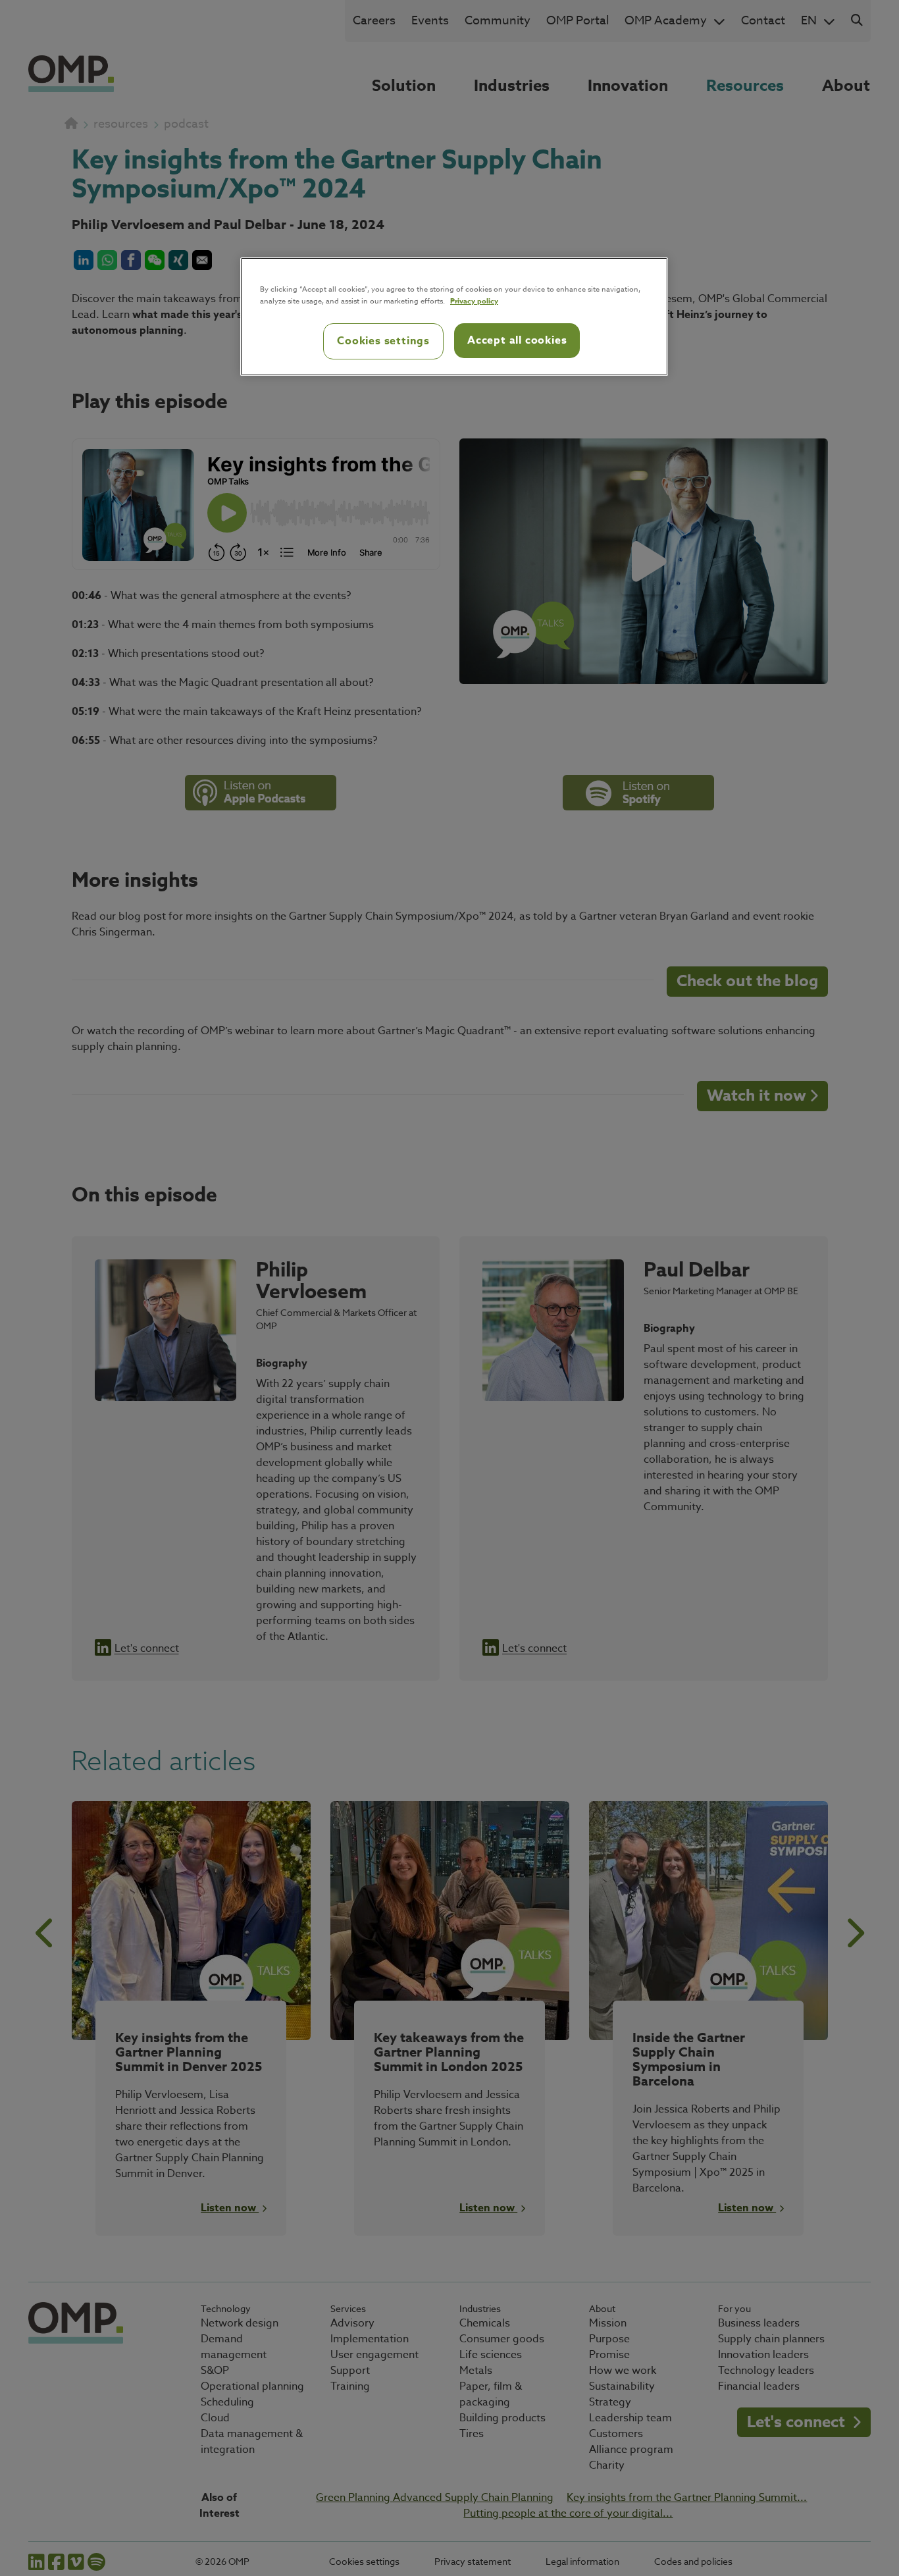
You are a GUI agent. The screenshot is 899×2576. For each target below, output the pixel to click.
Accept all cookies (517, 340)
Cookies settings (383, 341)
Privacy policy (474, 301)
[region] (454, 317)
